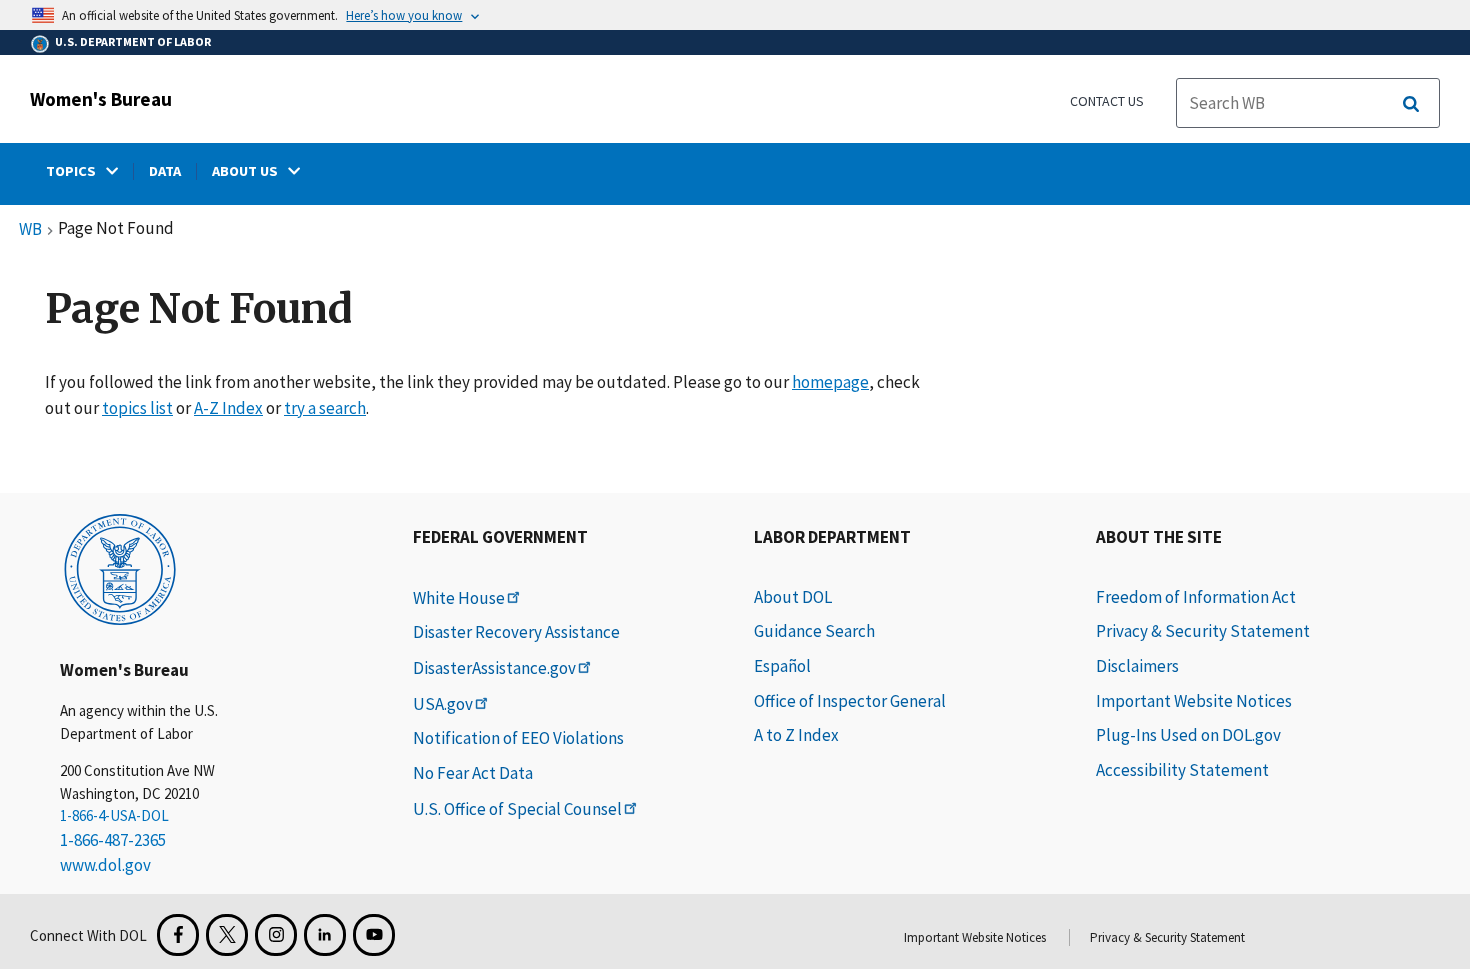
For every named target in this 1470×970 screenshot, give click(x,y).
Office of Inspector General (850, 701)
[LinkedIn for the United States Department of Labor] (325, 935)
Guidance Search (814, 631)
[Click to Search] (1411, 104)
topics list (137, 408)
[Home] (120, 568)
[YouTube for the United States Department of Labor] (374, 935)
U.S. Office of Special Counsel (517, 809)
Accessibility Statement (1182, 770)
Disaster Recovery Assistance (516, 632)
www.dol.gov (105, 865)
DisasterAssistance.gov (494, 668)
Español (782, 666)
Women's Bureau (101, 99)
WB (30, 230)
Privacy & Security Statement (1203, 631)
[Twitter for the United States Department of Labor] (227, 935)
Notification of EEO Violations (518, 738)
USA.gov (443, 704)
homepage (830, 382)
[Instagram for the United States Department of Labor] (276, 935)
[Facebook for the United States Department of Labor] (178, 935)
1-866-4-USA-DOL (114, 815)
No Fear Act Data (473, 773)
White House (459, 598)
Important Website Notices (1194, 701)
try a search (325, 408)
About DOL (793, 597)
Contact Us (1107, 101)
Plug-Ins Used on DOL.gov (1188, 735)
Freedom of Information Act (1196, 597)
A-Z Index (228, 408)
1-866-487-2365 (113, 840)
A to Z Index (796, 735)
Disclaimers (1137, 666)
